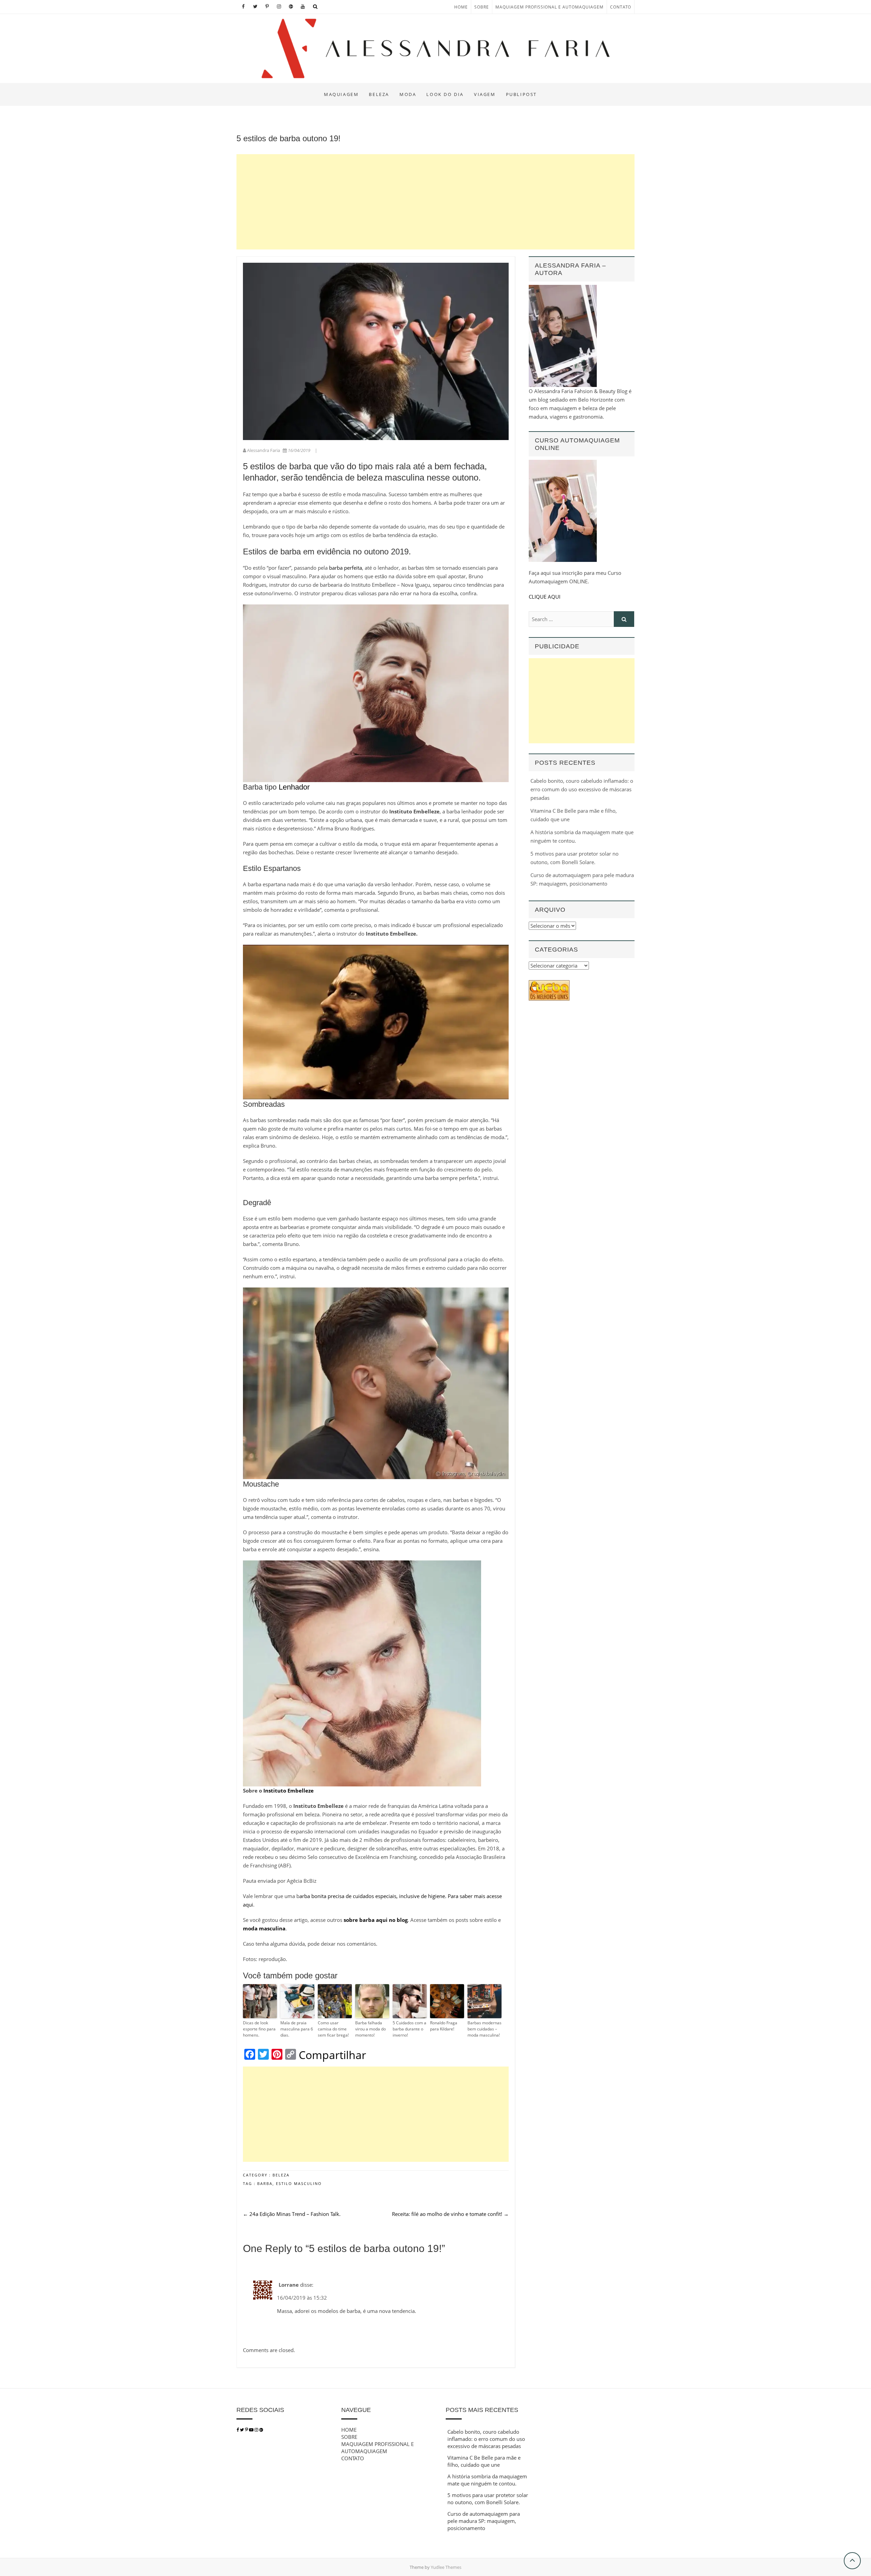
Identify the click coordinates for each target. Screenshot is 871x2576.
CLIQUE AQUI (545, 597)
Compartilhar (332, 2055)
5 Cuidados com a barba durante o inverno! (409, 2029)
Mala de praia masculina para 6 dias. (297, 2029)
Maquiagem (341, 94)
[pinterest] (247, 2430)
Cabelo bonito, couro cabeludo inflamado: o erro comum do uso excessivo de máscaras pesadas (582, 789)
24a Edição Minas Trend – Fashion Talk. (292, 2214)
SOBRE (482, 7)
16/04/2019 (299, 450)
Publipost (521, 94)
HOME (461, 7)
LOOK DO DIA (445, 94)
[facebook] (238, 2430)
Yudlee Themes (446, 2567)
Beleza (379, 94)
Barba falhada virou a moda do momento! (371, 2029)
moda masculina (264, 1928)
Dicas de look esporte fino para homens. (259, 2029)
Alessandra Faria (264, 450)
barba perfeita (346, 568)
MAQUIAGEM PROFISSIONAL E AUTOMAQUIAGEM (549, 7)
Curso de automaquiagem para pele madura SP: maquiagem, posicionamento (484, 2521)
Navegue (356, 2410)
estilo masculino (299, 2183)
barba (265, 2183)
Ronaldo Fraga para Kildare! (444, 2026)
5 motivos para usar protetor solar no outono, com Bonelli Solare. (488, 2499)
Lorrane (289, 2285)
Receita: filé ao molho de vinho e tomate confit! (450, 2214)
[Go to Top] (852, 2561)
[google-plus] (261, 2430)
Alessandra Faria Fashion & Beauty (300, 88)
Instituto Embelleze (289, 1791)
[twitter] (242, 2430)
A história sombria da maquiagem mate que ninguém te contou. (487, 2480)
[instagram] (257, 2430)
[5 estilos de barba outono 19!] (376, 351)
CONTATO (621, 7)
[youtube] (252, 2430)
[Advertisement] (435, 202)
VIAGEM (485, 94)
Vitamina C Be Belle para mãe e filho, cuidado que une (484, 2461)
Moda (408, 94)
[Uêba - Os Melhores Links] (549, 984)
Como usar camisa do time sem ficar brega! (333, 2029)
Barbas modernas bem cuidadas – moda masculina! (484, 2029)
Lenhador (294, 787)
